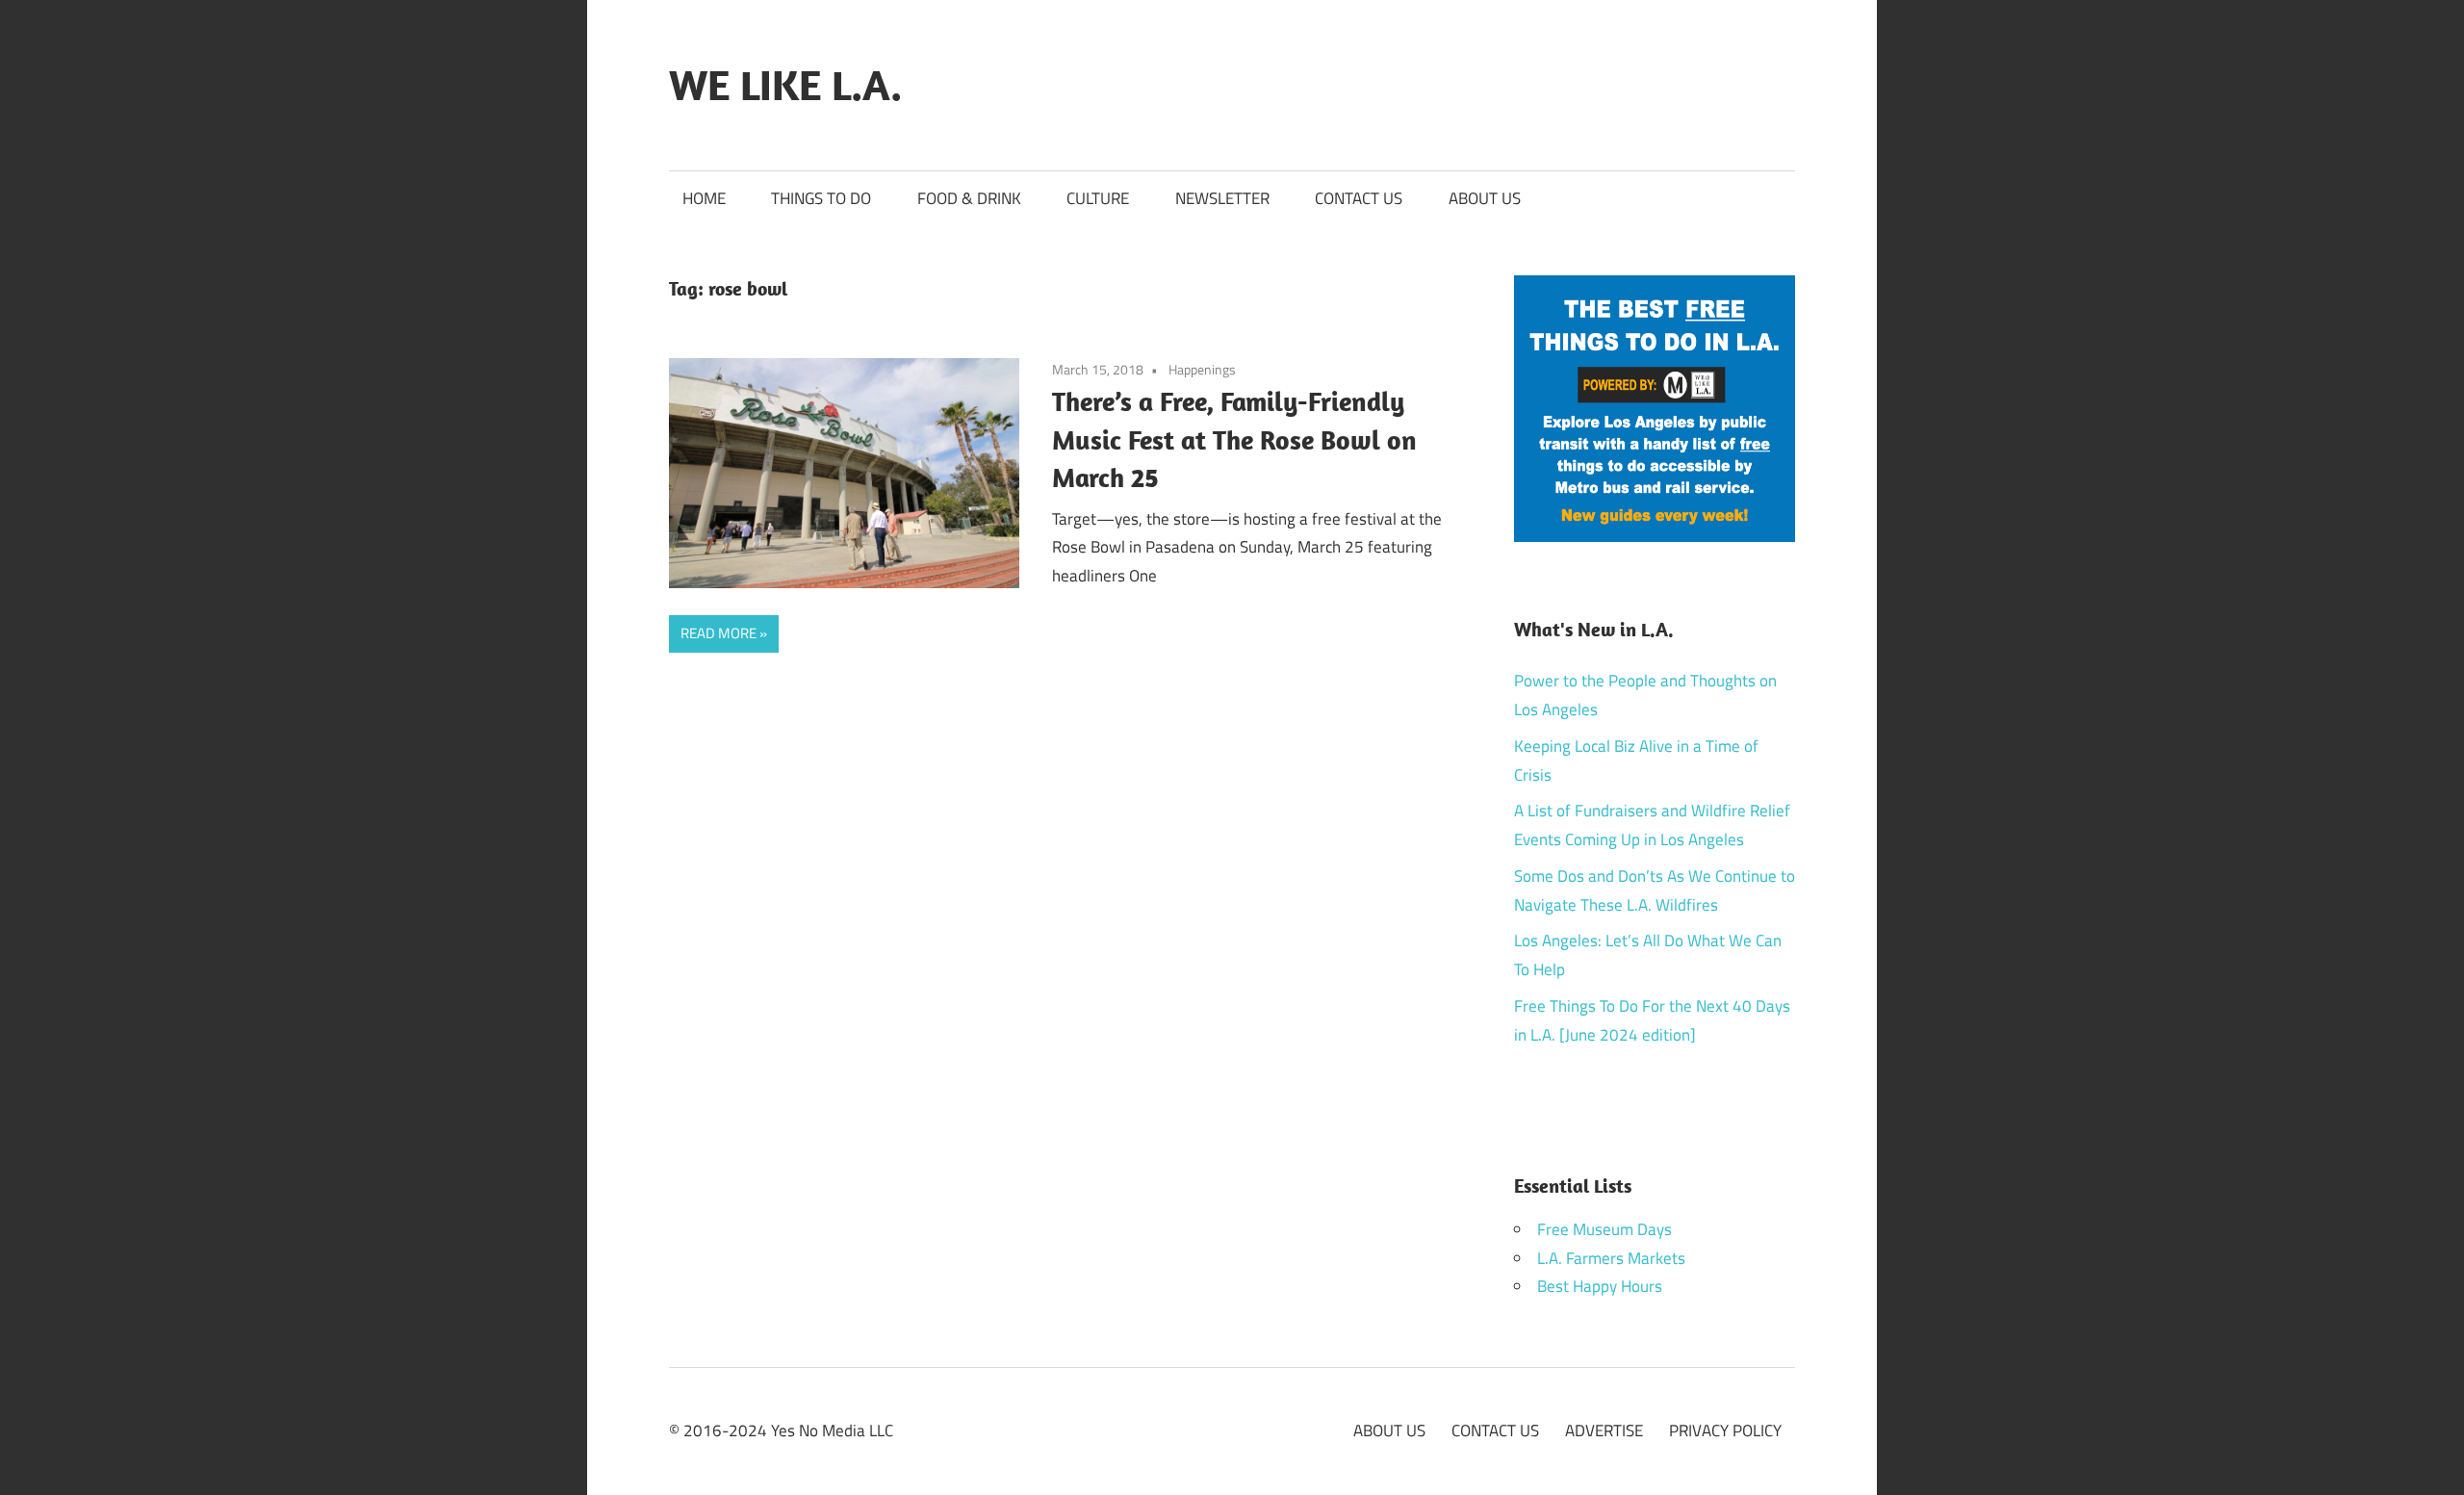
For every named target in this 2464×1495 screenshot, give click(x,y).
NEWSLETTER (1222, 198)
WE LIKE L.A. (785, 85)
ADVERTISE (1604, 1431)
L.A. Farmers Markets (1611, 1258)
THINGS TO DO (821, 198)
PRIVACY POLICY (1725, 1431)
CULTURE (1098, 198)
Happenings (1202, 369)
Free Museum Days (1604, 1229)
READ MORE (719, 633)
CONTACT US (1359, 198)
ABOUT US (1485, 198)
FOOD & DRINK (969, 198)
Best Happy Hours (1600, 1286)
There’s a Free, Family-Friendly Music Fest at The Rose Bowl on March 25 (1234, 439)
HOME (704, 198)
